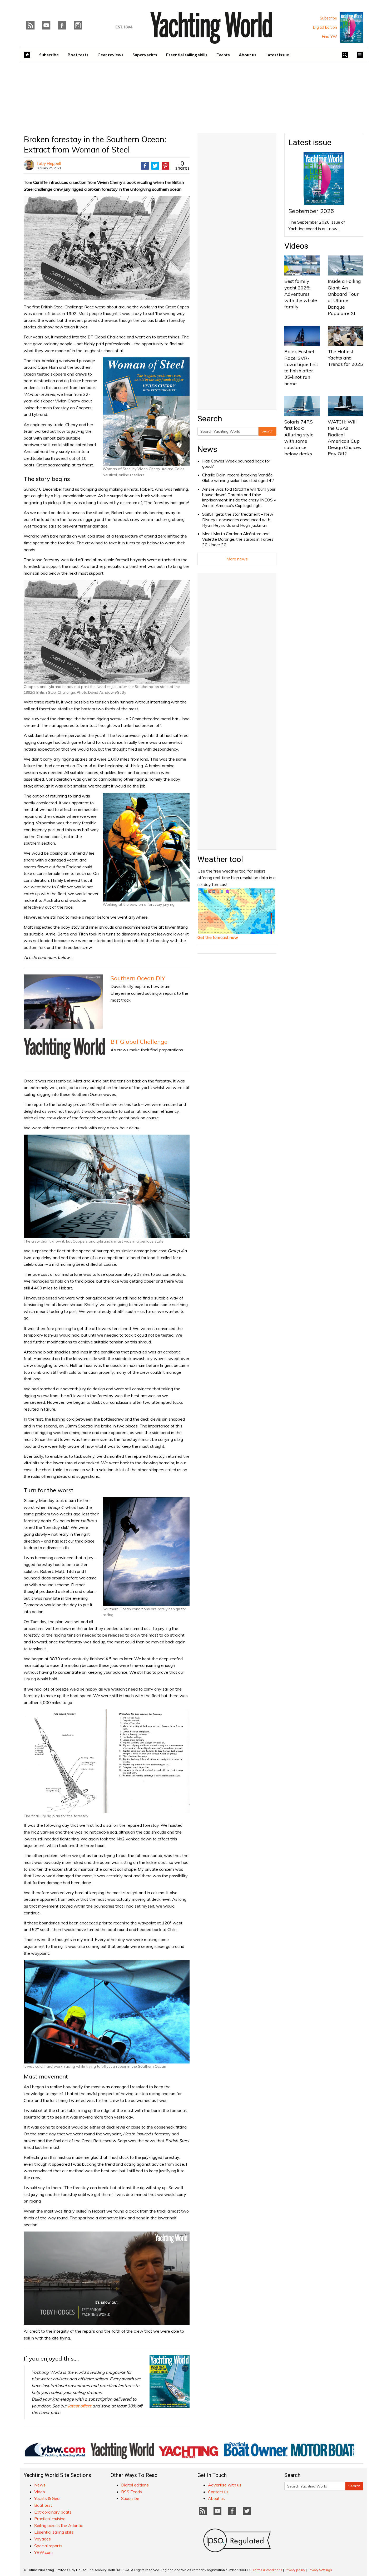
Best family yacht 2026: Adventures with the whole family (301, 294)
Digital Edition (325, 27)
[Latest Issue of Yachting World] (351, 27)
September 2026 (311, 211)
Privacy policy (295, 2570)
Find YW (329, 37)
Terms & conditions (267, 2570)
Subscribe (328, 18)
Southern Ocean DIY (138, 978)
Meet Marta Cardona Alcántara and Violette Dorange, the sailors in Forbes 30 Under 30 (238, 539)
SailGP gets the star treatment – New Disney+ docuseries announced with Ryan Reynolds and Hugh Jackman (238, 520)
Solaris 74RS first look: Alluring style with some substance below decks (299, 438)
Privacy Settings (320, 2570)
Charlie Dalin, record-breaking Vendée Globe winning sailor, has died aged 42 (238, 478)
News (207, 449)
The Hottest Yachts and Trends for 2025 (345, 358)
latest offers (80, 2406)
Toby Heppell (49, 163)
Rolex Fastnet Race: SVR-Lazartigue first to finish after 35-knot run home (301, 367)
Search (267, 431)
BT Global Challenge (139, 1042)
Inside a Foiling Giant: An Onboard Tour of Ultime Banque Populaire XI (344, 297)
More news (237, 559)
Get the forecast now (218, 937)
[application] (107, 2278)
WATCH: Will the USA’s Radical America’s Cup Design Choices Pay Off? (344, 438)
